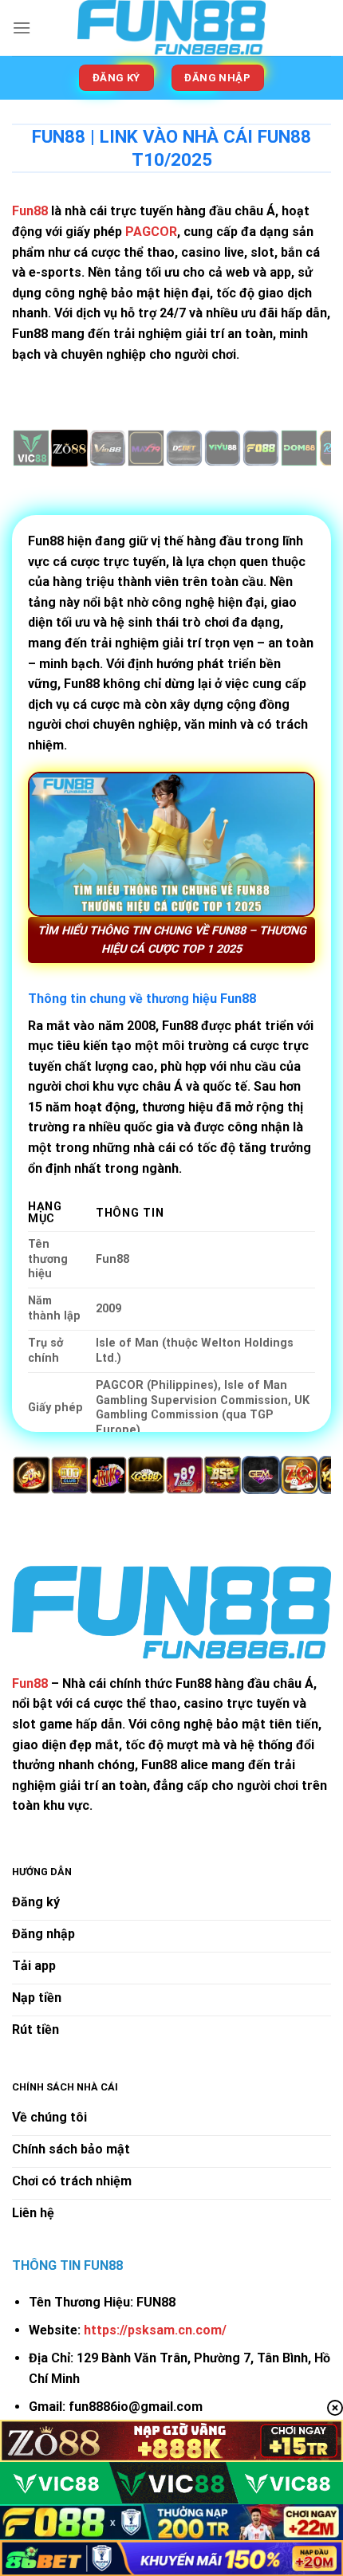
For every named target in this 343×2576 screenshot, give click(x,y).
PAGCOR (151, 232)
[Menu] (22, 28)
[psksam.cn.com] (172, 28)
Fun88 (30, 1683)
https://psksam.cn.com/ (155, 2330)
